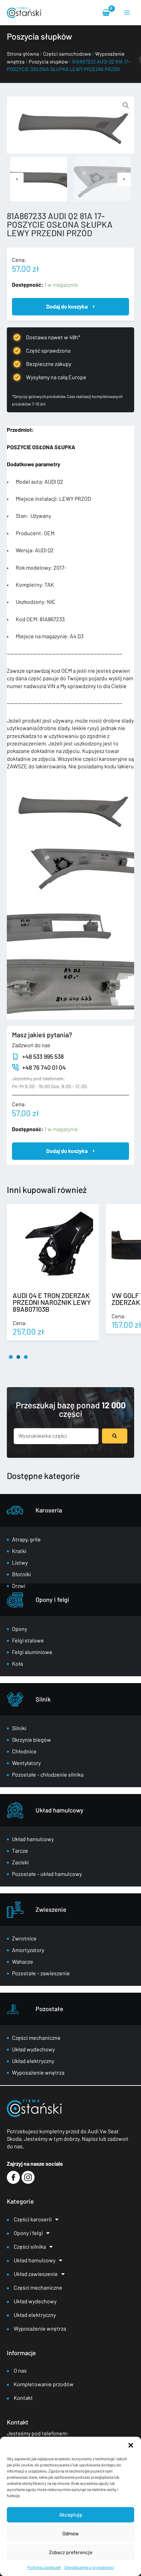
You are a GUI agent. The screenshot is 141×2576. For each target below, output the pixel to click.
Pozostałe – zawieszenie (41, 1973)
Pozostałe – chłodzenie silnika (48, 1774)
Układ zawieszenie (36, 2274)
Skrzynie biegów (31, 1740)
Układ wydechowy (33, 2049)
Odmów (70, 2533)
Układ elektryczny (33, 2061)
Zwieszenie (51, 1909)
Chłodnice (24, 1751)
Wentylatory (26, 1763)
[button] (131, 2445)
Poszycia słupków (48, 61)
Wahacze (23, 1961)
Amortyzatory (28, 1950)
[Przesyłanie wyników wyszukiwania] (115, 1436)
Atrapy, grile (26, 1539)
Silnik (43, 1699)
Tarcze (20, 1851)
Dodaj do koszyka (67, 306)
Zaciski (20, 1862)
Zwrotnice (24, 1938)
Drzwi (19, 1586)
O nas (20, 2370)
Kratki (19, 1551)
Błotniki (21, 1574)
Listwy (20, 1562)
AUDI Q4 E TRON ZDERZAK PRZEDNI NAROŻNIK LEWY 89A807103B (52, 1302)
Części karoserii (33, 2219)
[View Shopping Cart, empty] (106, 12)
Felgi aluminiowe (32, 1652)
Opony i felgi (52, 1599)
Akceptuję (71, 2515)
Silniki (19, 1728)
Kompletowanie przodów (44, 2384)
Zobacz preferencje (71, 2552)
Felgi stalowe (28, 1640)
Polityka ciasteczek (44, 2567)
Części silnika (30, 2246)
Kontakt (23, 2398)
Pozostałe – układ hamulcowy (47, 1874)
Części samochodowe (67, 54)
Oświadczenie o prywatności (89, 2567)
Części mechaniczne (36, 2038)
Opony (20, 1629)
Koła (17, 1663)
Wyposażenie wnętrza (38, 2072)
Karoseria (49, 1510)
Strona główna (23, 54)
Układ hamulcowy (60, 1810)
